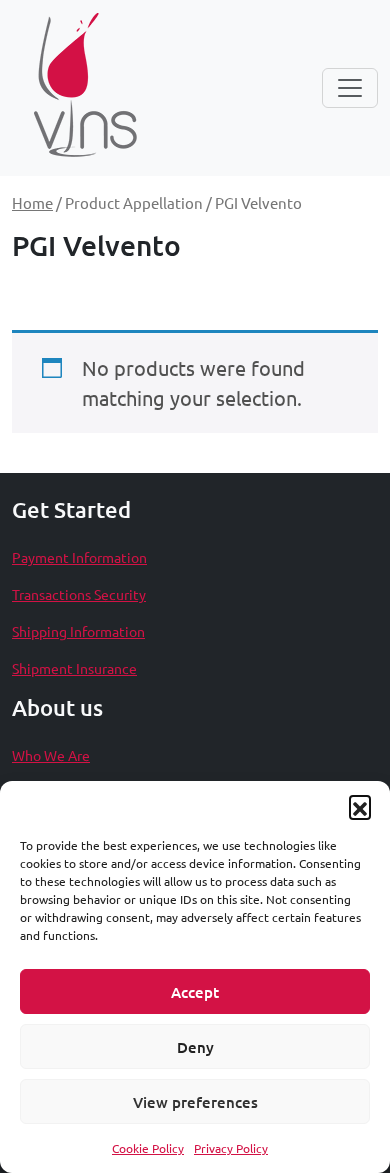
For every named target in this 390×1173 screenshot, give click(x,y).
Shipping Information (78, 631)
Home (32, 202)
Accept (195, 992)
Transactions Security (79, 594)
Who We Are (51, 755)
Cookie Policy (148, 1148)
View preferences (195, 1102)
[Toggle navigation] (350, 88)
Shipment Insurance (74, 668)
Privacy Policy (231, 1148)
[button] (360, 806)
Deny (195, 1047)
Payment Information (79, 557)
